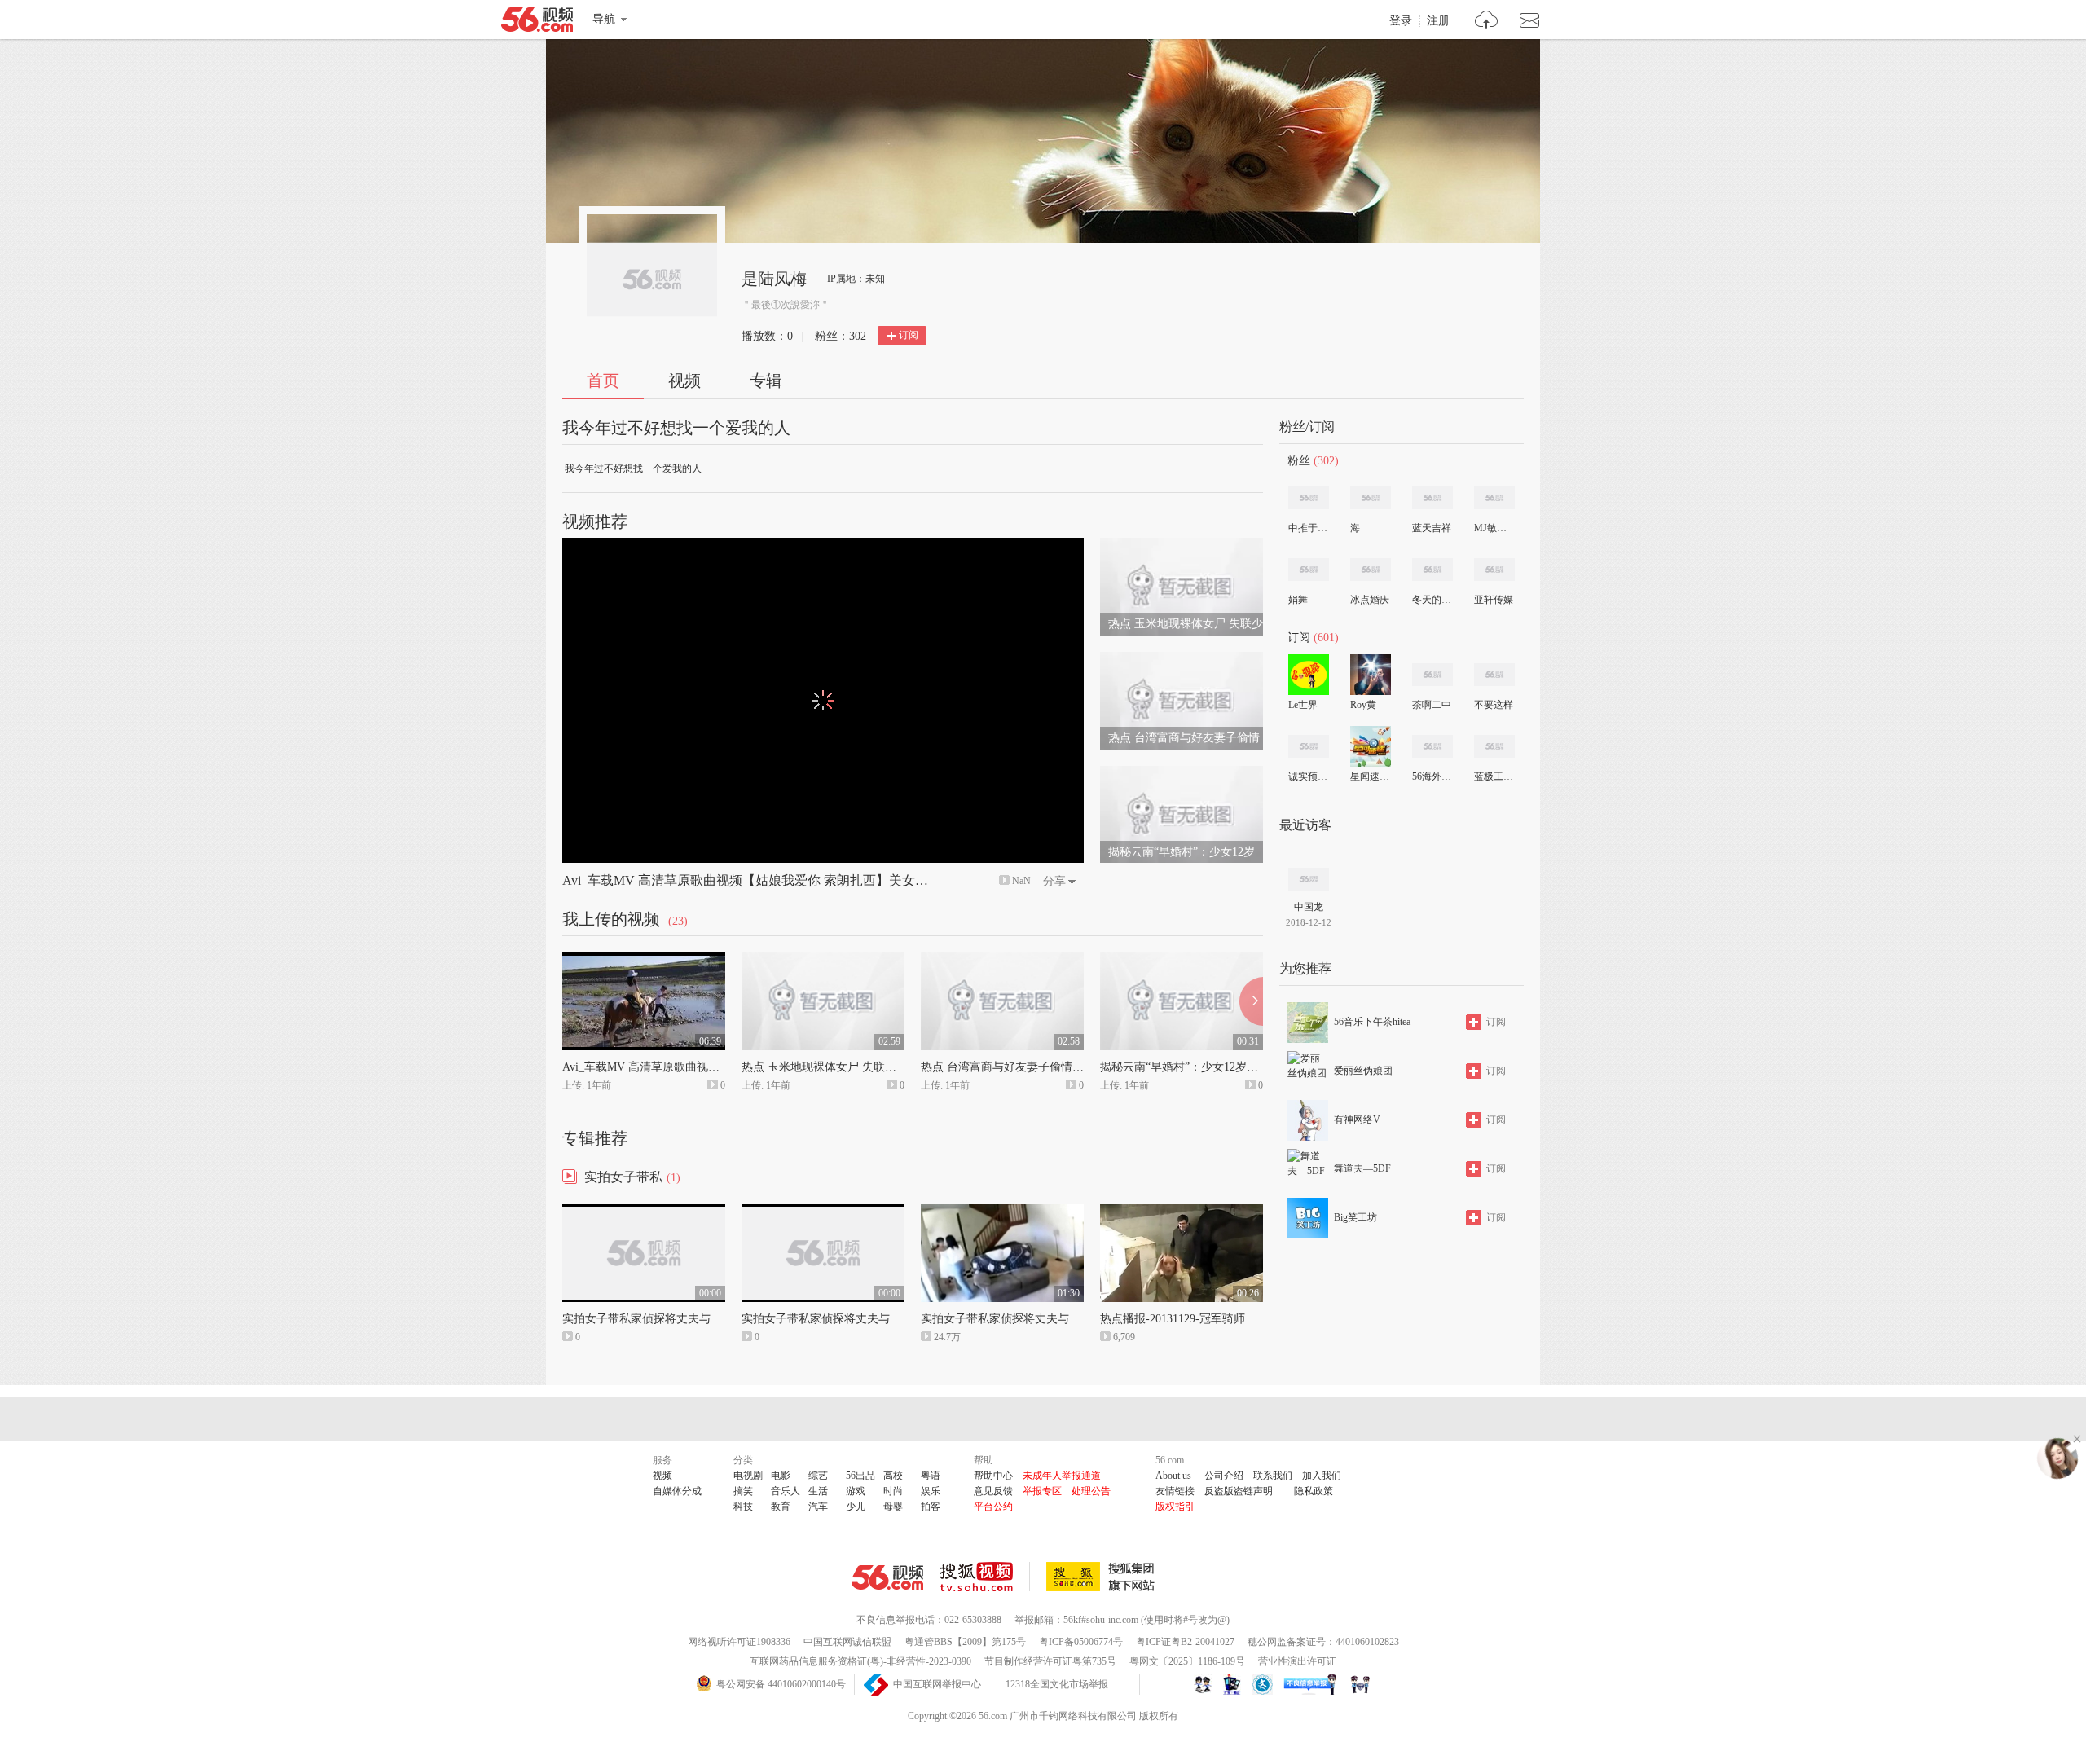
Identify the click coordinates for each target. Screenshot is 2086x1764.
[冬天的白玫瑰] (1432, 570)
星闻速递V (1370, 776)
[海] (1371, 498)
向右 (1251, 1001)
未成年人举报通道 (1062, 1476)
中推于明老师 (1308, 528)
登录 (1401, 21)
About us (1173, 1476)
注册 (1438, 21)
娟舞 (1298, 600)
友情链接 (1175, 1491)
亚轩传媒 (1494, 600)
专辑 (766, 381)
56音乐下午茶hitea (1372, 1022)
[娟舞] (1309, 570)
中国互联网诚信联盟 (847, 1642)
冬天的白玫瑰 (1432, 600)
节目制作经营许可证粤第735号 (1050, 1661)
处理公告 (1091, 1491)
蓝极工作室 (1494, 776)
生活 (818, 1491)
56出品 (860, 1476)
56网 (887, 1577)
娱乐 (931, 1491)
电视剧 (748, 1476)
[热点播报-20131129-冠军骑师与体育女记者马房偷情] (1182, 1212)
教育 (781, 1507)
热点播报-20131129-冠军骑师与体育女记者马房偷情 (1230, 1319)
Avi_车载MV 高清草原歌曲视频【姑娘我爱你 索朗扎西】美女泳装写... (763, 880)
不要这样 (1494, 705)
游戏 (856, 1491)
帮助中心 (993, 1476)
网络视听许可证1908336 (739, 1642)
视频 (684, 381)
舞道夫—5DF (1362, 1168)
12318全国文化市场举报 (1057, 1684)
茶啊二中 (1432, 705)
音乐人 (786, 1491)
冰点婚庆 (1370, 600)
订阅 (909, 335)
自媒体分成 (677, 1491)
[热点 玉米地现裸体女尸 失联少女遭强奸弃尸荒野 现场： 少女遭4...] (1182, 545)
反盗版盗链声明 (1239, 1491)
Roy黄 (1363, 705)
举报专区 (1042, 1491)
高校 (893, 1476)
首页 (603, 381)
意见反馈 (993, 1491)
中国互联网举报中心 (937, 1684)
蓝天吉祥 (1432, 528)
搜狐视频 (985, 1577)
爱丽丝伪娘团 (1363, 1071)
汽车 (818, 1507)
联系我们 (1273, 1476)
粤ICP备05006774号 (1081, 1642)
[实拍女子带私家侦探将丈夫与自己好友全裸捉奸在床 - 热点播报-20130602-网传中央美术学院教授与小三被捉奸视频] (644, 1212)
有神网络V (1357, 1120)
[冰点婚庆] (1371, 570)
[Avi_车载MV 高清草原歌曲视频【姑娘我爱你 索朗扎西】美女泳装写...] (644, 960)
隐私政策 (1314, 1491)
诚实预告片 (1308, 776)
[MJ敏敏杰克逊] (1494, 498)
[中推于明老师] (1309, 498)
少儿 (856, 1507)
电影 (781, 1476)
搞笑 (743, 1491)
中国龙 (1309, 907)
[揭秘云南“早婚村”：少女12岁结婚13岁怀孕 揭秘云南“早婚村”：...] (1182, 773)
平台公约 (993, 1507)
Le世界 (1303, 705)
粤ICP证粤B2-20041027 (1185, 1642)
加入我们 (1322, 1476)
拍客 (931, 1507)
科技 (743, 1507)
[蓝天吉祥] (1432, 498)
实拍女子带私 (623, 1177)
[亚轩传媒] (1494, 570)
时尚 (893, 1491)
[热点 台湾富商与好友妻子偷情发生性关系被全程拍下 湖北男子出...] (1182, 659)
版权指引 (1175, 1507)
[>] (1487, 22)
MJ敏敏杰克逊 (1494, 528)
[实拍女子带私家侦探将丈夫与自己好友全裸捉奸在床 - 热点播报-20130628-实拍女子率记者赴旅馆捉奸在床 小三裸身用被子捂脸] (823, 1212)
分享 (1054, 881)
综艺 (818, 1476)
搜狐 (1103, 1577)
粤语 (931, 1476)
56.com (537, 23)
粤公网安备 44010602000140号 (781, 1684)
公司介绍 (1224, 1476)
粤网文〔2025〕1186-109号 (1187, 1661)
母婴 (893, 1507)
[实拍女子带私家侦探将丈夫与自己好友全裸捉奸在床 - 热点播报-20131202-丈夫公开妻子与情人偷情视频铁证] (1002, 1212)
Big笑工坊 (1355, 1217)
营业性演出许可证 (1297, 1661)
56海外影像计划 (1432, 776)
